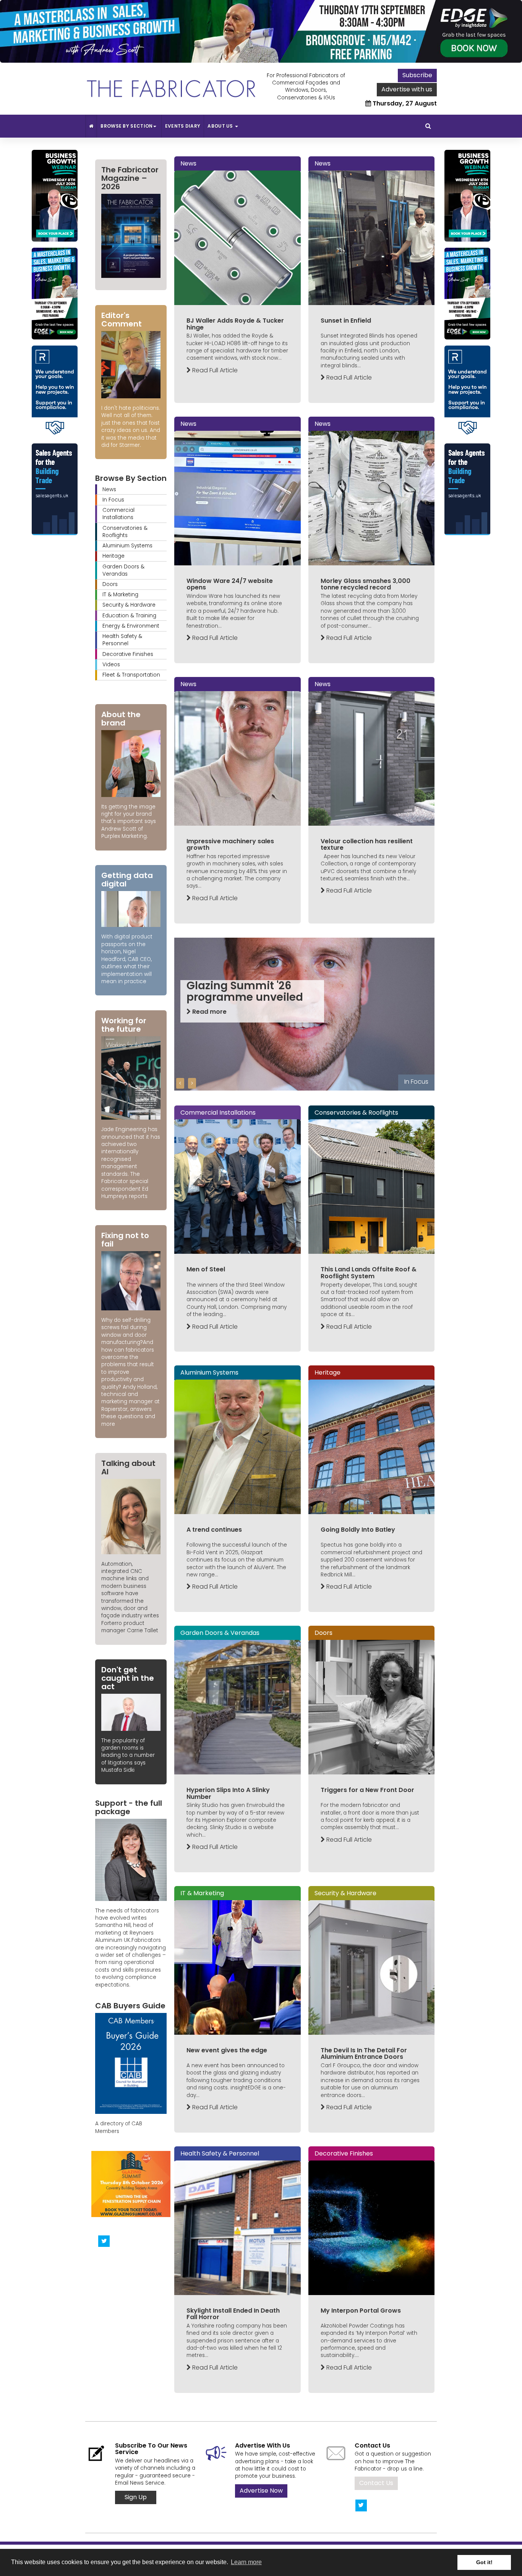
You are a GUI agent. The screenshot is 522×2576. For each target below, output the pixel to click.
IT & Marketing (120, 595)
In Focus (113, 500)
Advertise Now (261, 2491)
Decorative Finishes (128, 654)
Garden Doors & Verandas (123, 570)
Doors (110, 584)
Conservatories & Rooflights (125, 532)
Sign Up (136, 2497)
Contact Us (376, 2483)
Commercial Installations (118, 514)
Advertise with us (407, 89)
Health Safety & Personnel (122, 640)
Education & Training (129, 616)
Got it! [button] (484, 2562)
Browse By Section (126, 126)
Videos (111, 665)
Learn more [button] (246, 2562)
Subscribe (417, 75)
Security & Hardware (129, 605)
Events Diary (183, 126)
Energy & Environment (131, 626)
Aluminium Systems (127, 546)
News (109, 489)
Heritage (113, 556)
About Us (221, 126)
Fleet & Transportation (131, 675)
